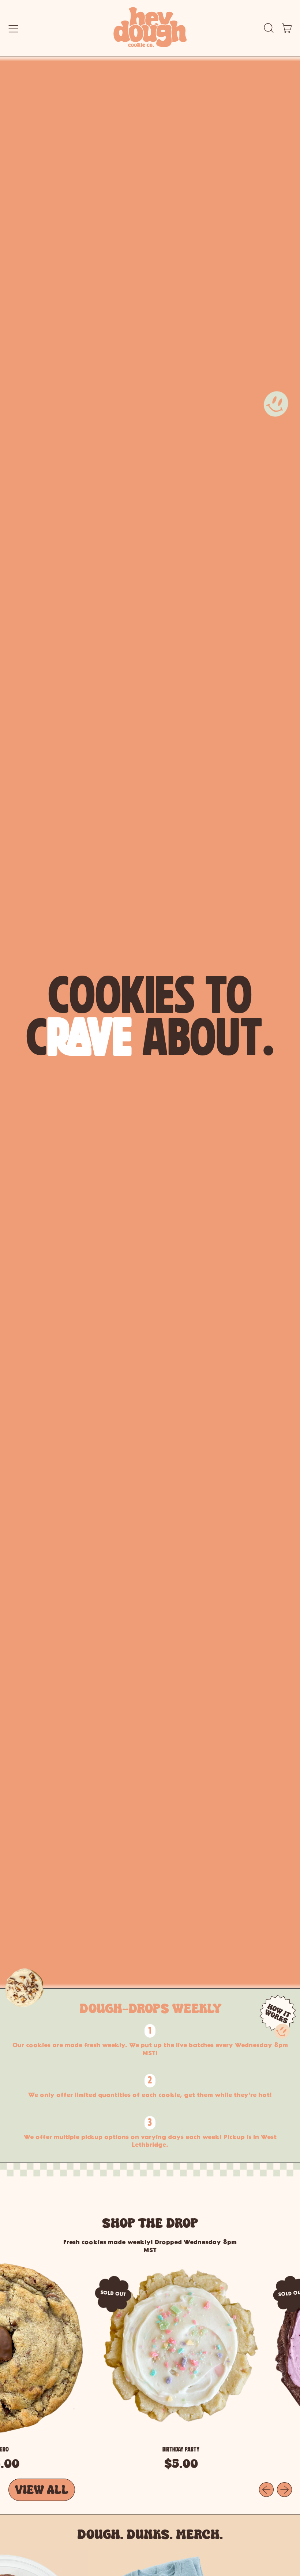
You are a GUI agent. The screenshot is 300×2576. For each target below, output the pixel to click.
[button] (269, 28)
